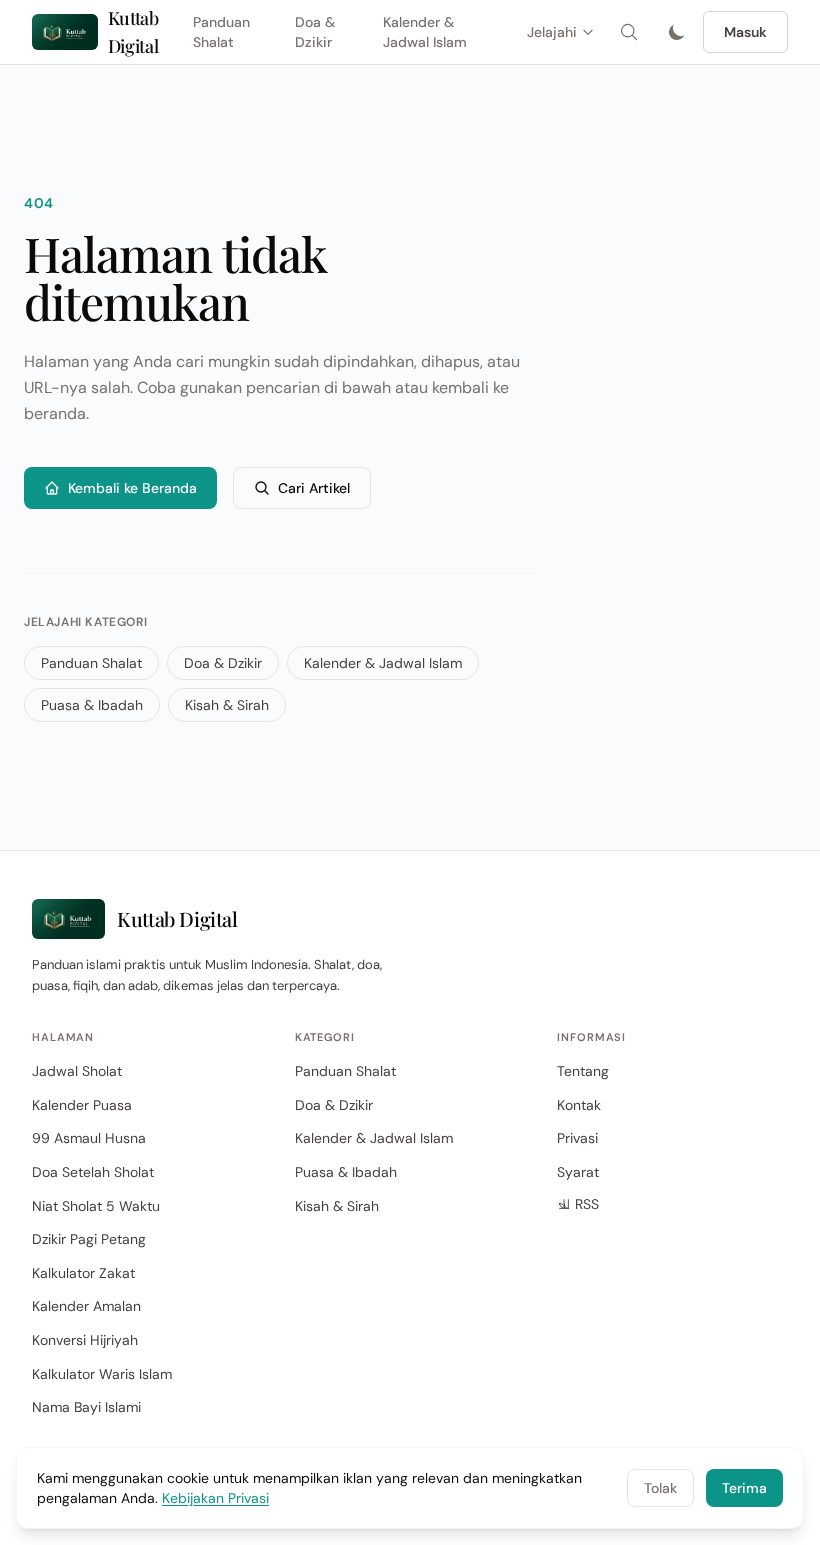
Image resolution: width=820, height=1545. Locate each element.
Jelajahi (552, 32)
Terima (744, 1488)
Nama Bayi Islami (86, 1407)
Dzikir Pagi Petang (89, 1239)
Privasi (577, 1138)
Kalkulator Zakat (83, 1273)
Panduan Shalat (221, 32)
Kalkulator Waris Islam (102, 1374)
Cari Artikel (314, 488)
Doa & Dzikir (315, 32)
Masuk (745, 32)
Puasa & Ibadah (92, 705)
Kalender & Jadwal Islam (425, 32)
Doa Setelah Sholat (93, 1172)
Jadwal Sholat (77, 1071)
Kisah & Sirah (227, 705)
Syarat (578, 1172)
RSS (587, 1204)
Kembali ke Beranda (132, 488)
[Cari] (629, 32)
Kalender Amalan (86, 1306)
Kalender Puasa (82, 1105)
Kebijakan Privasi (215, 1498)
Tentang (583, 1071)
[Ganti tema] (677, 32)
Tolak (660, 1488)
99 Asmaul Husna (89, 1138)
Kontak (579, 1105)
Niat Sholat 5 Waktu (96, 1206)
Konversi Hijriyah (85, 1340)
